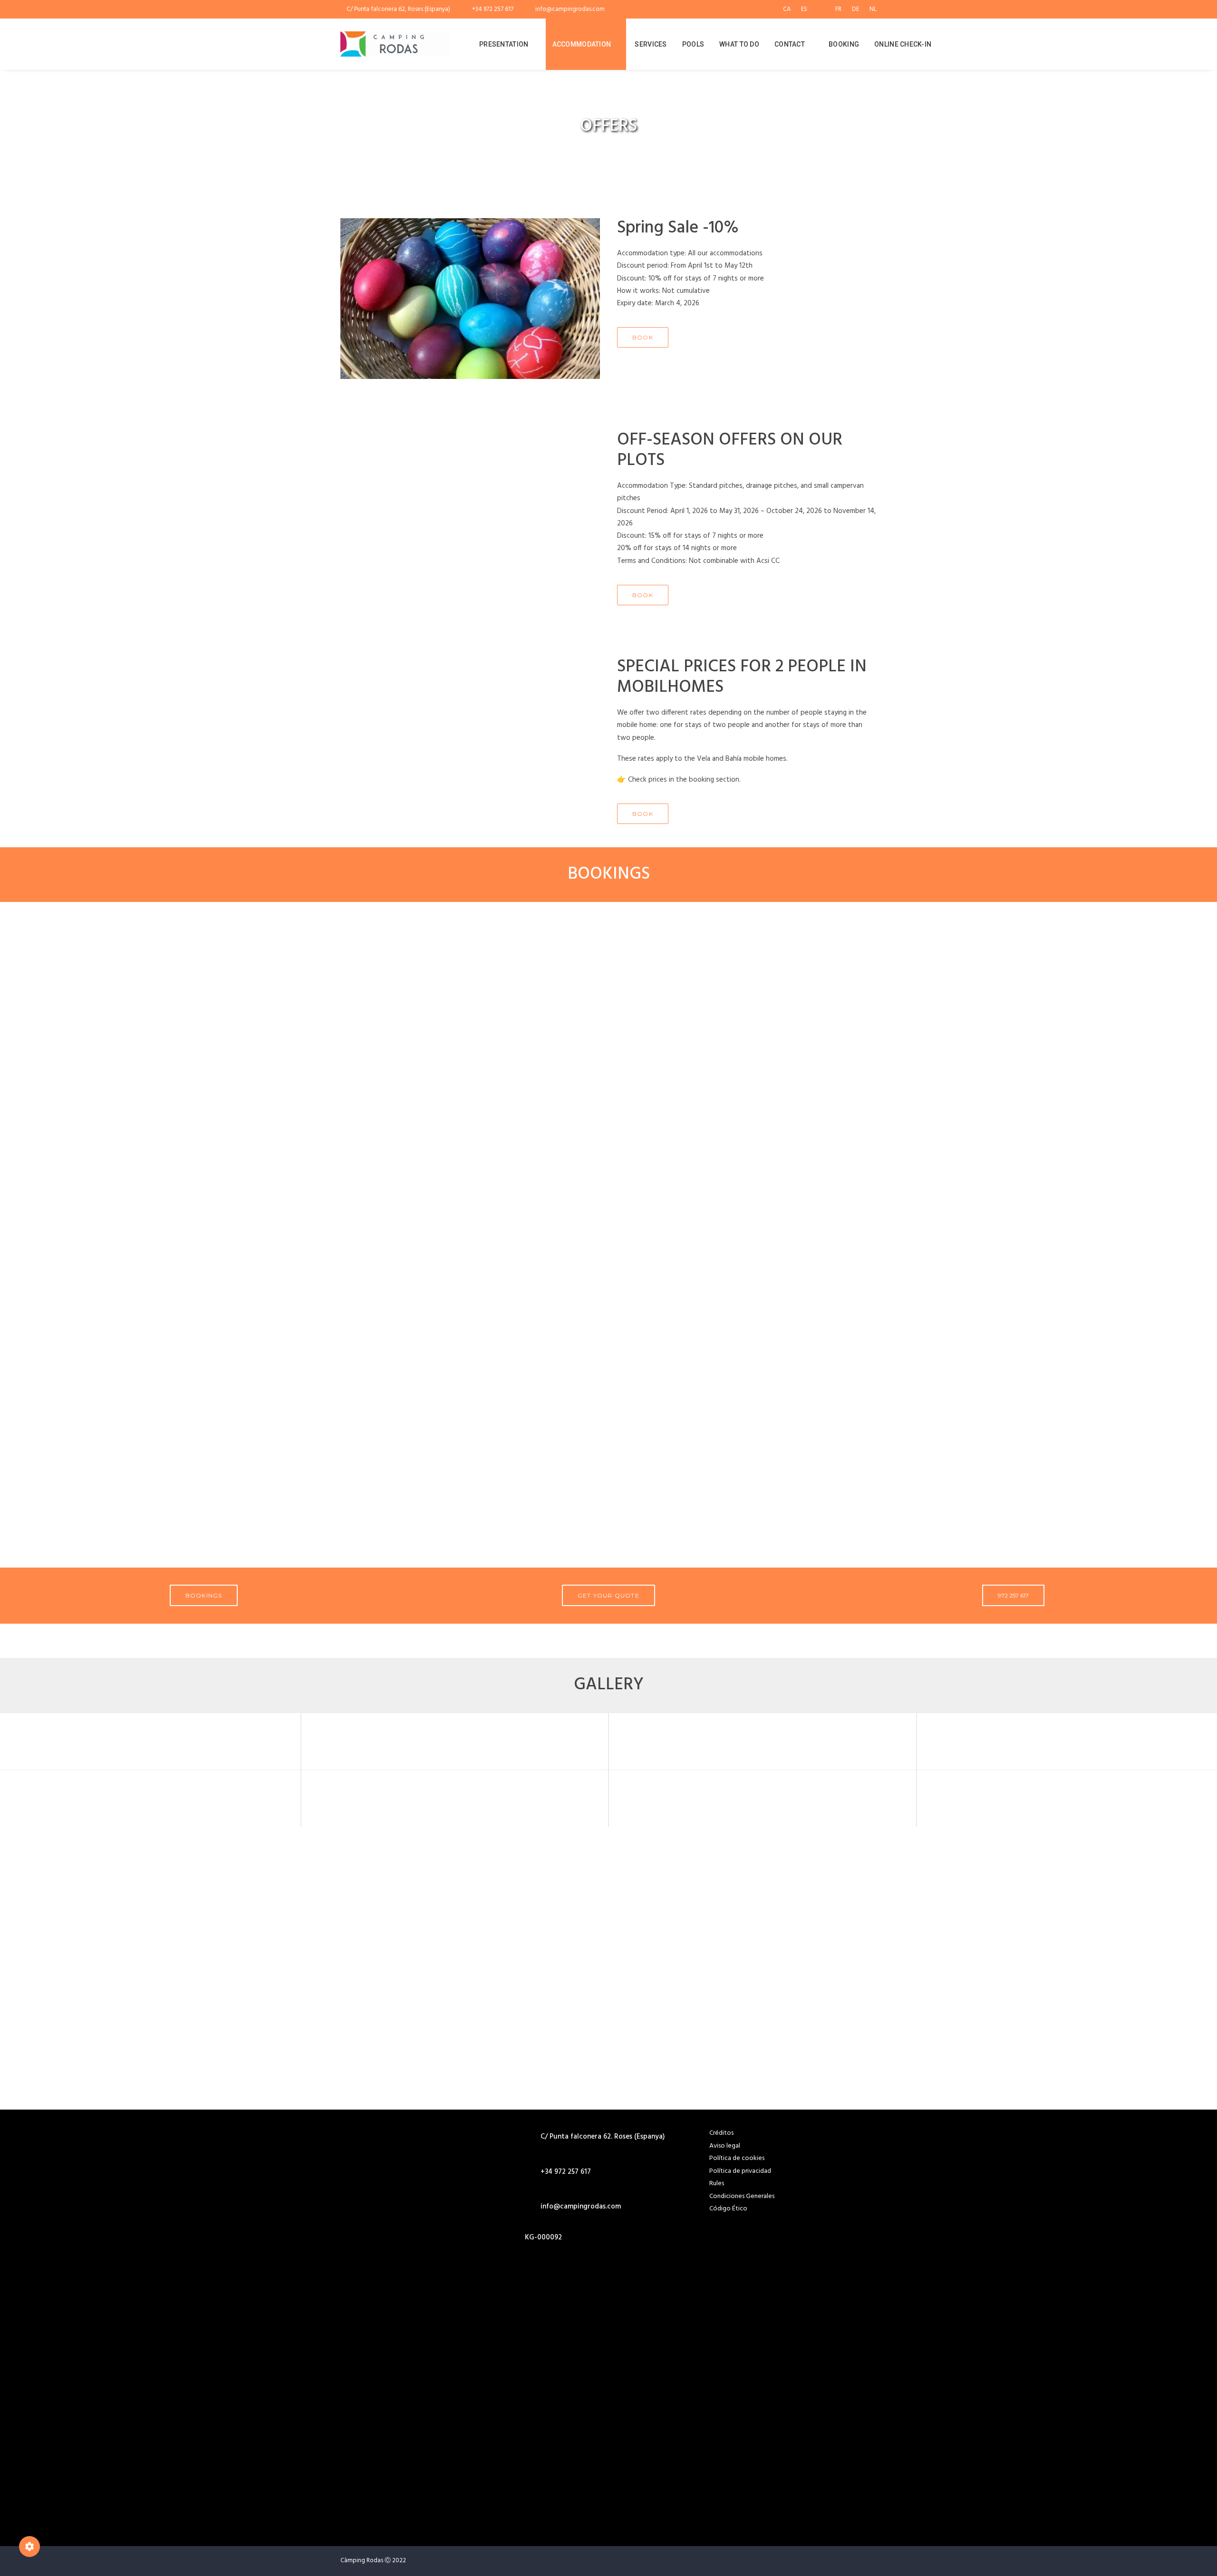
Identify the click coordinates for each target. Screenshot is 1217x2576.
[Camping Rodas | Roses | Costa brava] (395, 44)
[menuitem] (789, 9)
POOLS (693, 44)
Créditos (721, 2133)
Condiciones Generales (742, 2196)
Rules (717, 2184)
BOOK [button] (643, 337)
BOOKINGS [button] (204, 1595)
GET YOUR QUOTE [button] (608, 1595)
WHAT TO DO (739, 44)
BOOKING (844, 44)
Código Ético (728, 2209)
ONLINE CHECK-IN (903, 44)
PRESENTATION (504, 44)
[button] (1035, 44)
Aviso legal (725, 2146)
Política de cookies (737, 2158)
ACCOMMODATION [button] (582, 44)
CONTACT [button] (790, 44)
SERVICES (651, 44)
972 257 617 (1013, 1595)
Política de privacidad (740, 2171)
